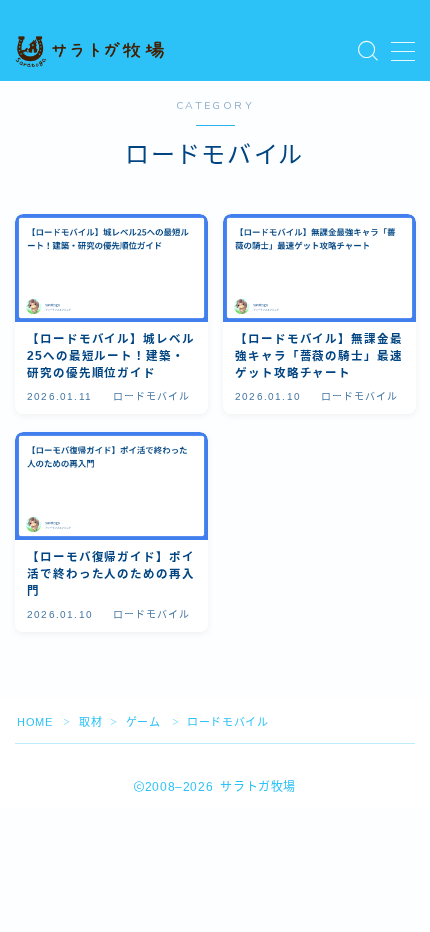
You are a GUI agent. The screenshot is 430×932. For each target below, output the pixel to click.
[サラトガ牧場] (90, 51)
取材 (90, 722)
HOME (34, 722)
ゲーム (143, 722)
